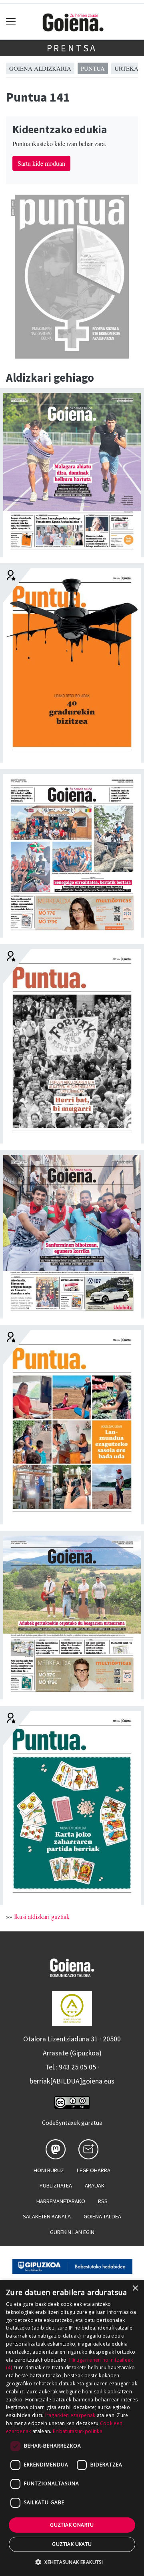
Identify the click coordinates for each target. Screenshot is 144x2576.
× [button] (135, 2288)
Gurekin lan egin (72, 2232)
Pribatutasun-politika (78, 2431)
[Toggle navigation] (11, 22)
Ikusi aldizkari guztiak (42, 1916)
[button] (72, 2562)
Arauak (95, 2185)
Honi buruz (49, 2170)
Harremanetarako (61, 2201)
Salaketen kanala (47, 2216)
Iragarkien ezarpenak (70, 2415)
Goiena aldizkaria (40, 68)
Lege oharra (94, 2170)
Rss (103, 2201)
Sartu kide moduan (41, 163)
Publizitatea (56, 2185)
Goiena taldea (102, 2216)
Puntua (93, 68)
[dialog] (72, 2428)
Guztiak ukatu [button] (72, 2544)
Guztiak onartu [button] (72, 2525)
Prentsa (72, 48)
